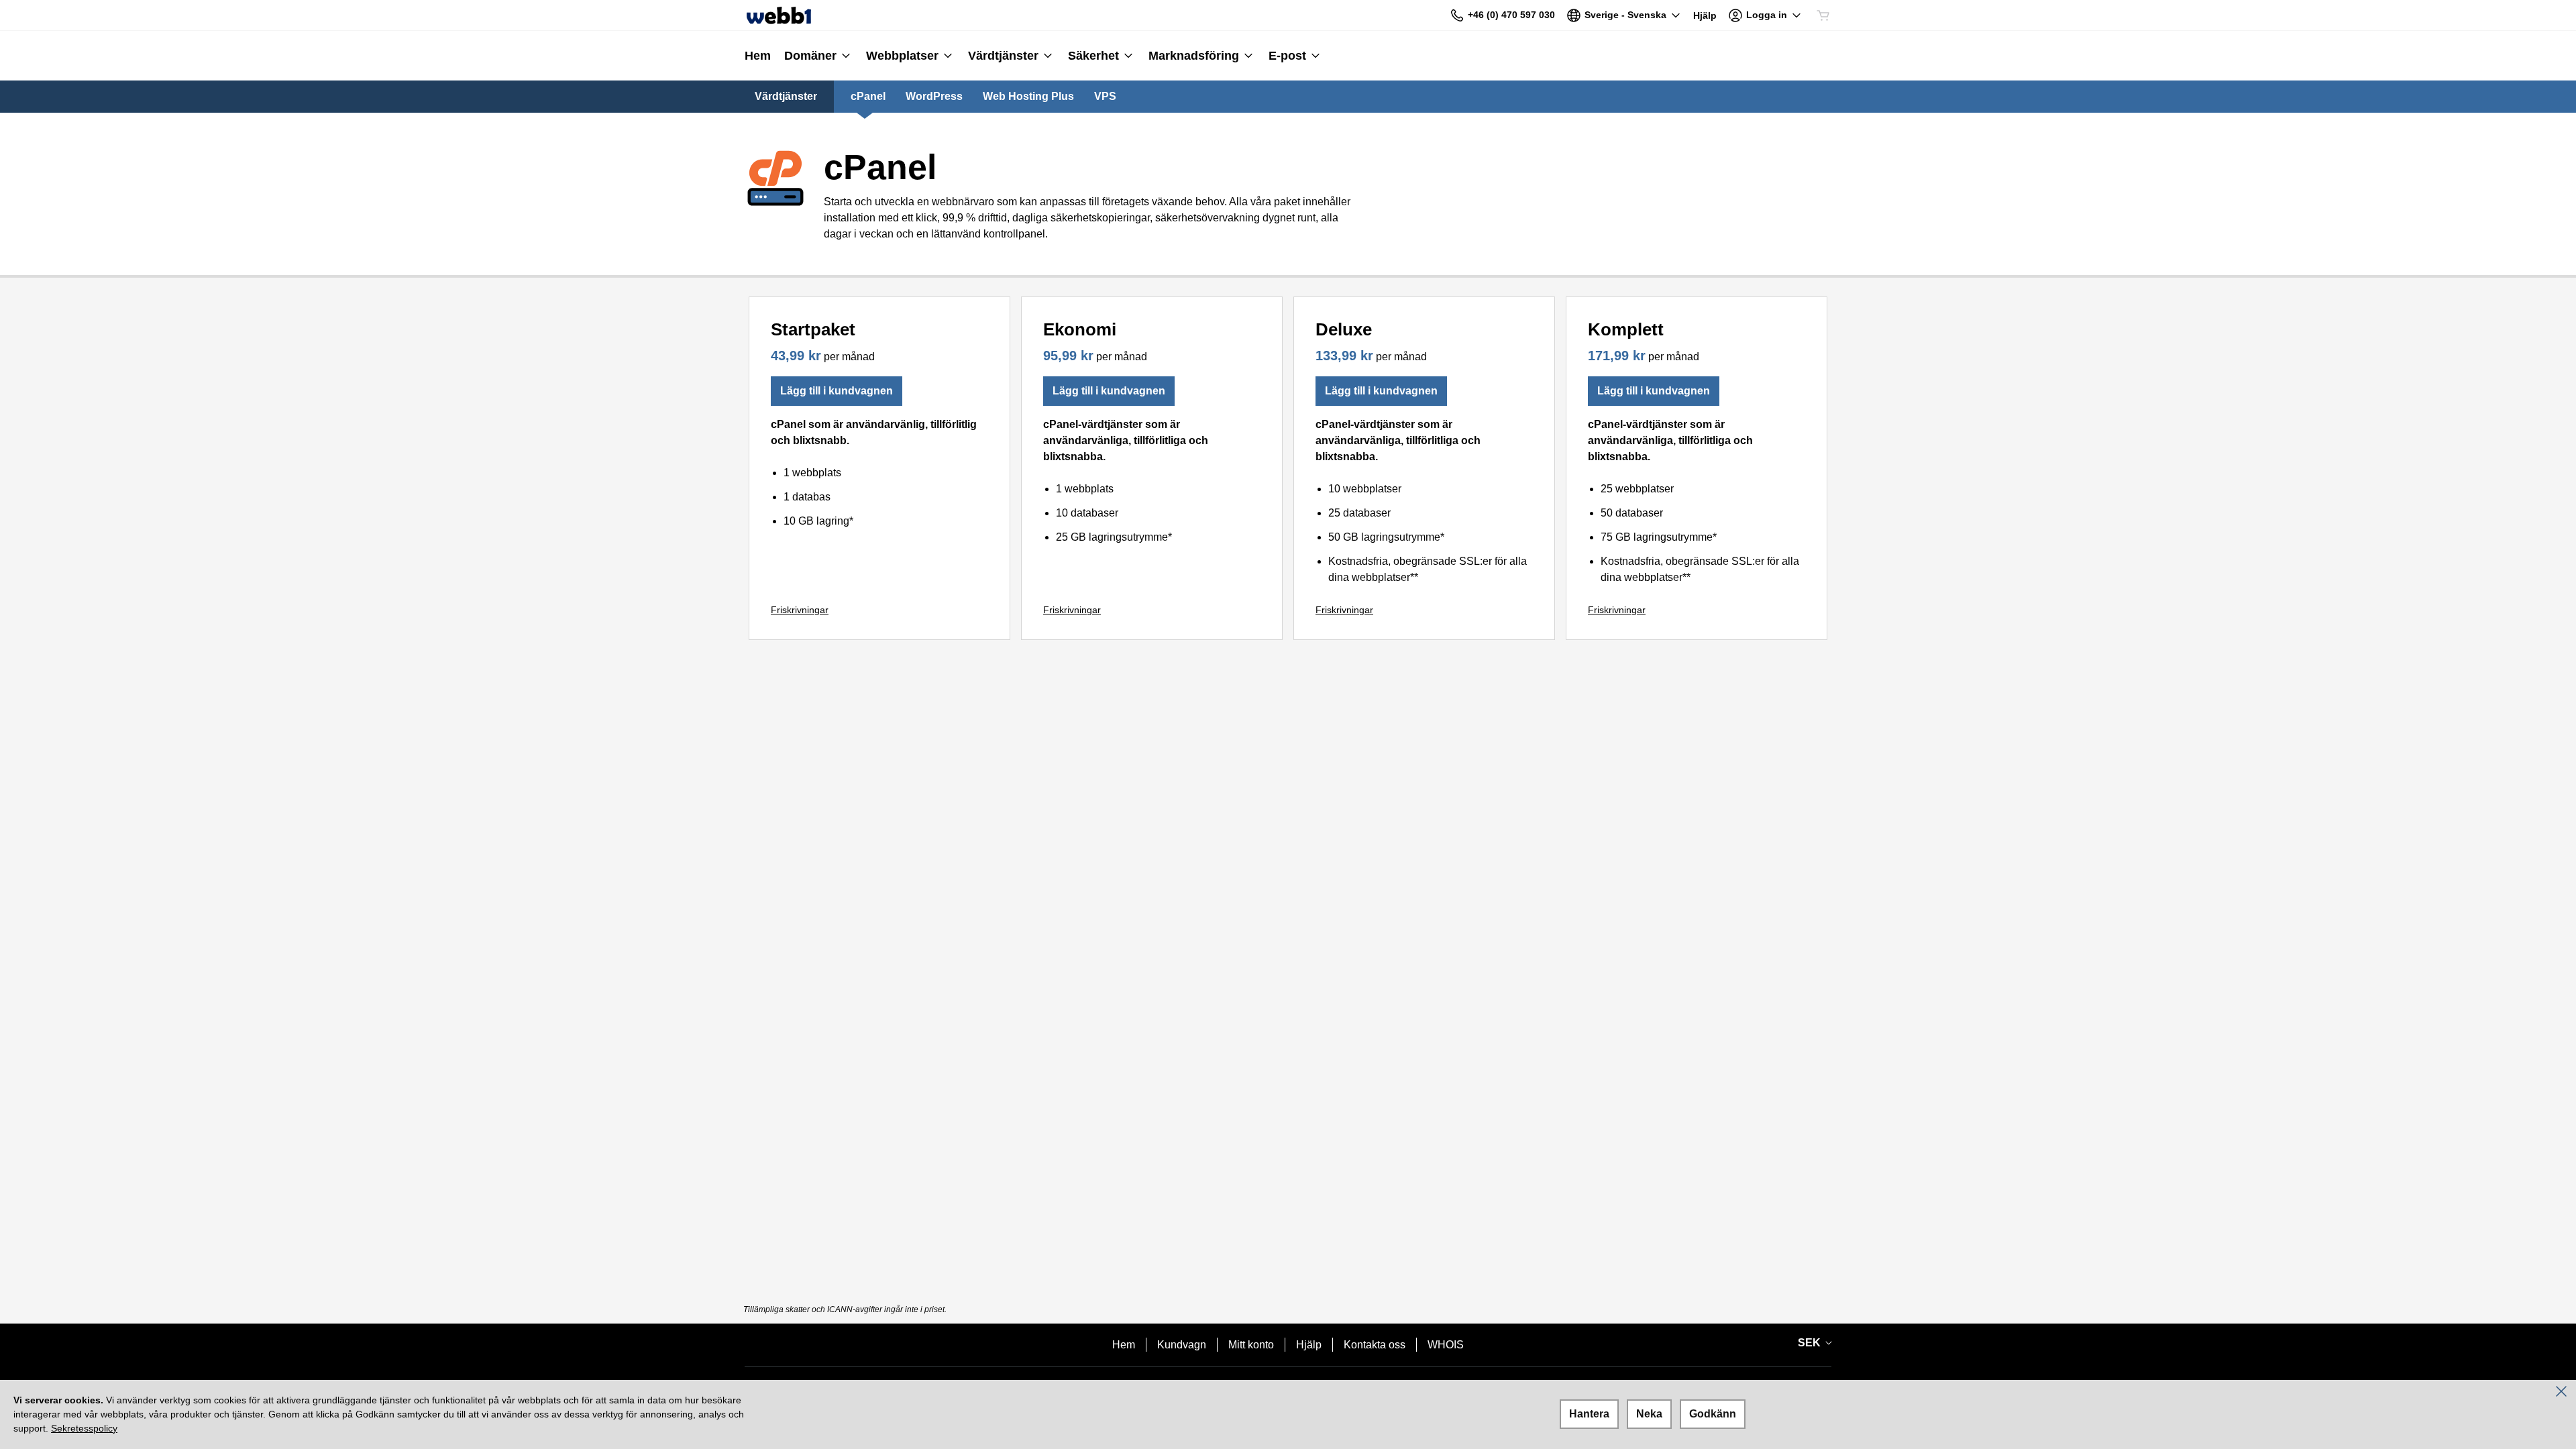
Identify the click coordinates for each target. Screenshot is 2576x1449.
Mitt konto (1251, 1345)
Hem (1124, 1345)
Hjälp (1309, 1345)
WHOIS (1446, 1345)
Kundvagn (1182, 1345)
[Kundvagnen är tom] (1823, 15)
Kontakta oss (1375, 1345)
